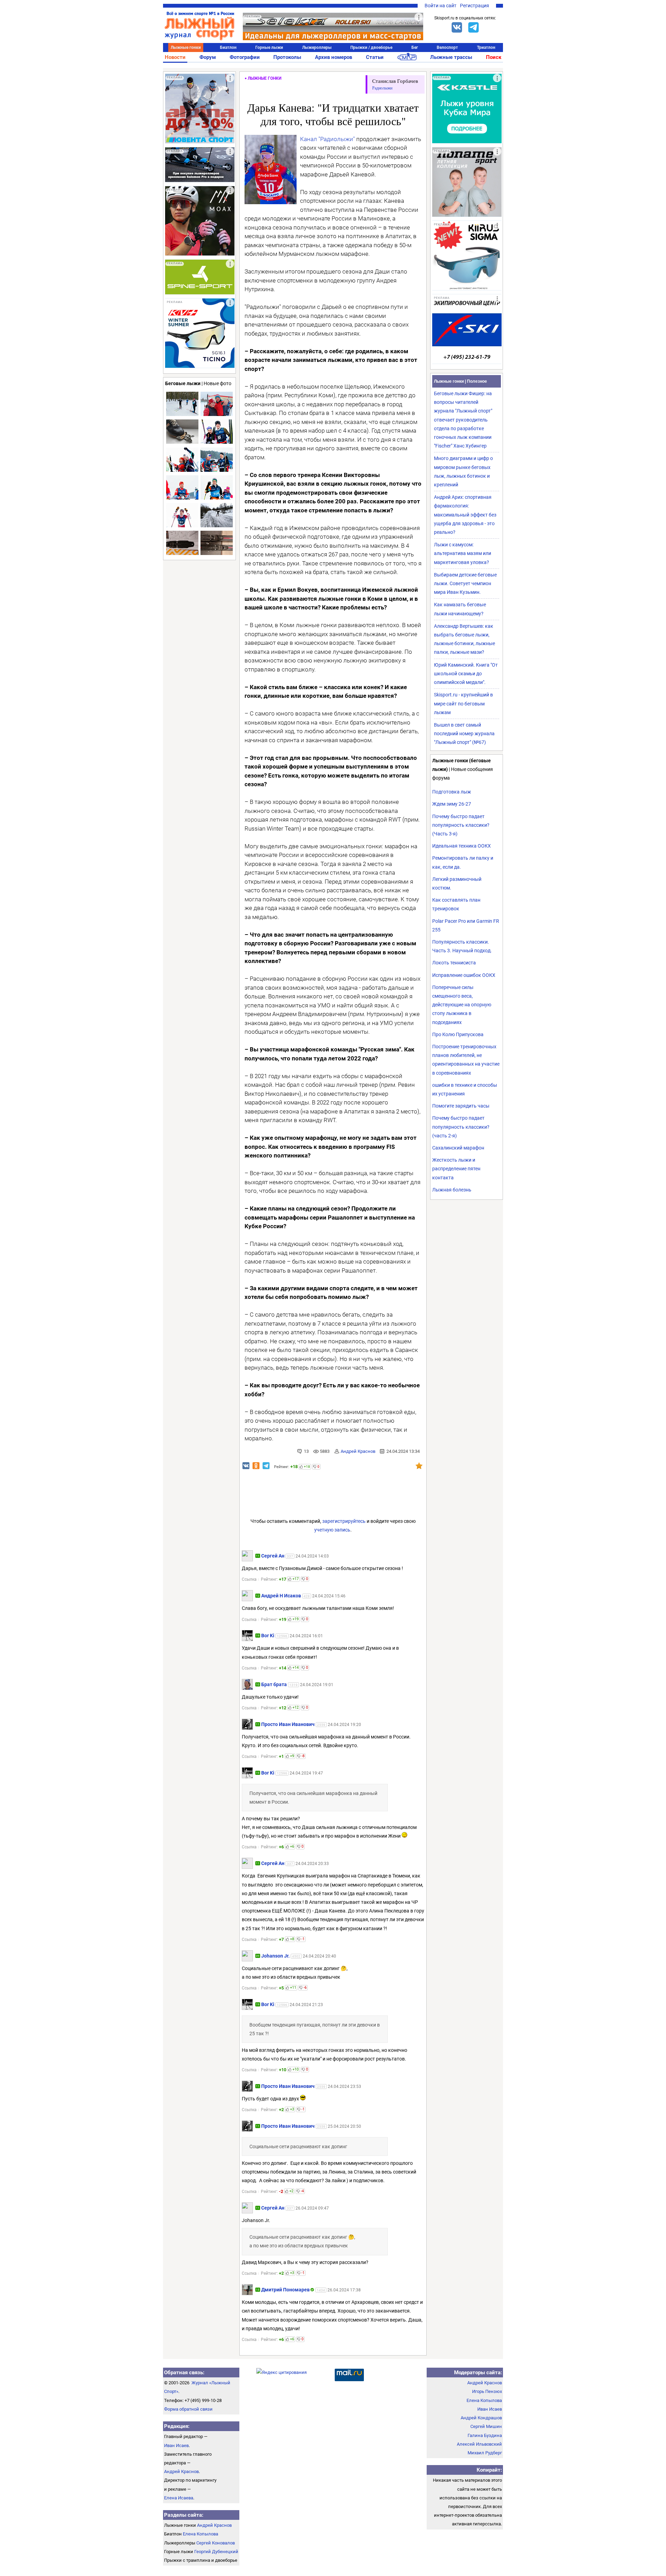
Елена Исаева (179, 2498)
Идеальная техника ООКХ (462, 846)
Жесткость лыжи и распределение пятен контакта (456, 1169)
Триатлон (486, 47)
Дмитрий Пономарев (285, 2290)
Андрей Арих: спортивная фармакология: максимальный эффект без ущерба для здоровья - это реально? (465, 515)
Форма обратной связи (188, 2409)
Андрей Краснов (358, 1451)
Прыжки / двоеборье (371, 47)
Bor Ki (268, 1636)
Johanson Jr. (275, 1956)
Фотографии (245, 57)
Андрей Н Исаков (281, 1596)
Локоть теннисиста (454, 963)
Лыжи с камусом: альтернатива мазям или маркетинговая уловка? (463, 553)
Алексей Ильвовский (479, 2444)
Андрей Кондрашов (481, 2418)
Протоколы (287, 57)
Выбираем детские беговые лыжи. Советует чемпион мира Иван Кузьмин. (465, 583)
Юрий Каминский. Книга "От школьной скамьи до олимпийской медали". (466, 674)
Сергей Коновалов (216, 2543)
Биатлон (228, 47)
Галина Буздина (485, 2435)
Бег (415, 47)
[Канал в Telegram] (473, 27)
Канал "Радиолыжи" (327, 139)
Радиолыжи (382, 88)
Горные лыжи (269, 47)
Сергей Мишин (486, 2426)
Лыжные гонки (186, 47)
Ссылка (249, 1579)
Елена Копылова (200, 2534)
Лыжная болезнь (452, 1190)
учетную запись (332, 1530)
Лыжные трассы (451, 57)
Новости (175, 57)
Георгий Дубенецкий (216, 2552)
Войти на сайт (441, 6)
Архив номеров (334, 57)
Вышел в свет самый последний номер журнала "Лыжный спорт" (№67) (464, 734)
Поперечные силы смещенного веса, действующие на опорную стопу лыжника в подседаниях (462, 1005)
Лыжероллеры (317, 47)
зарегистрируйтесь (344, 1521)
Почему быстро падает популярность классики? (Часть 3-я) (461, 825)
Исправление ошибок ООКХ (464, 975)
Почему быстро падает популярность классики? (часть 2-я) (461, 1127)
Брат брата (274, 1684)
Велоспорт (447, 47)
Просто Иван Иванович (288, 1724)
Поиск (494, 57)
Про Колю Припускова (458, 1034)
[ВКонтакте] (457, 27)
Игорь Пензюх (487, 2391)
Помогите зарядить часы (461, 1106)
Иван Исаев (176, 2445)
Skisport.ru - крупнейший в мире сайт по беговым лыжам (463, 703)
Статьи (375, 57)
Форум (208, 57)
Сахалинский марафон (458, 1148)
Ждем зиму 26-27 (452, 804)
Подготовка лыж (452, 792)
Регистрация (475, 6)
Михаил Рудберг (485, 2453)
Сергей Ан (273, 1556)
